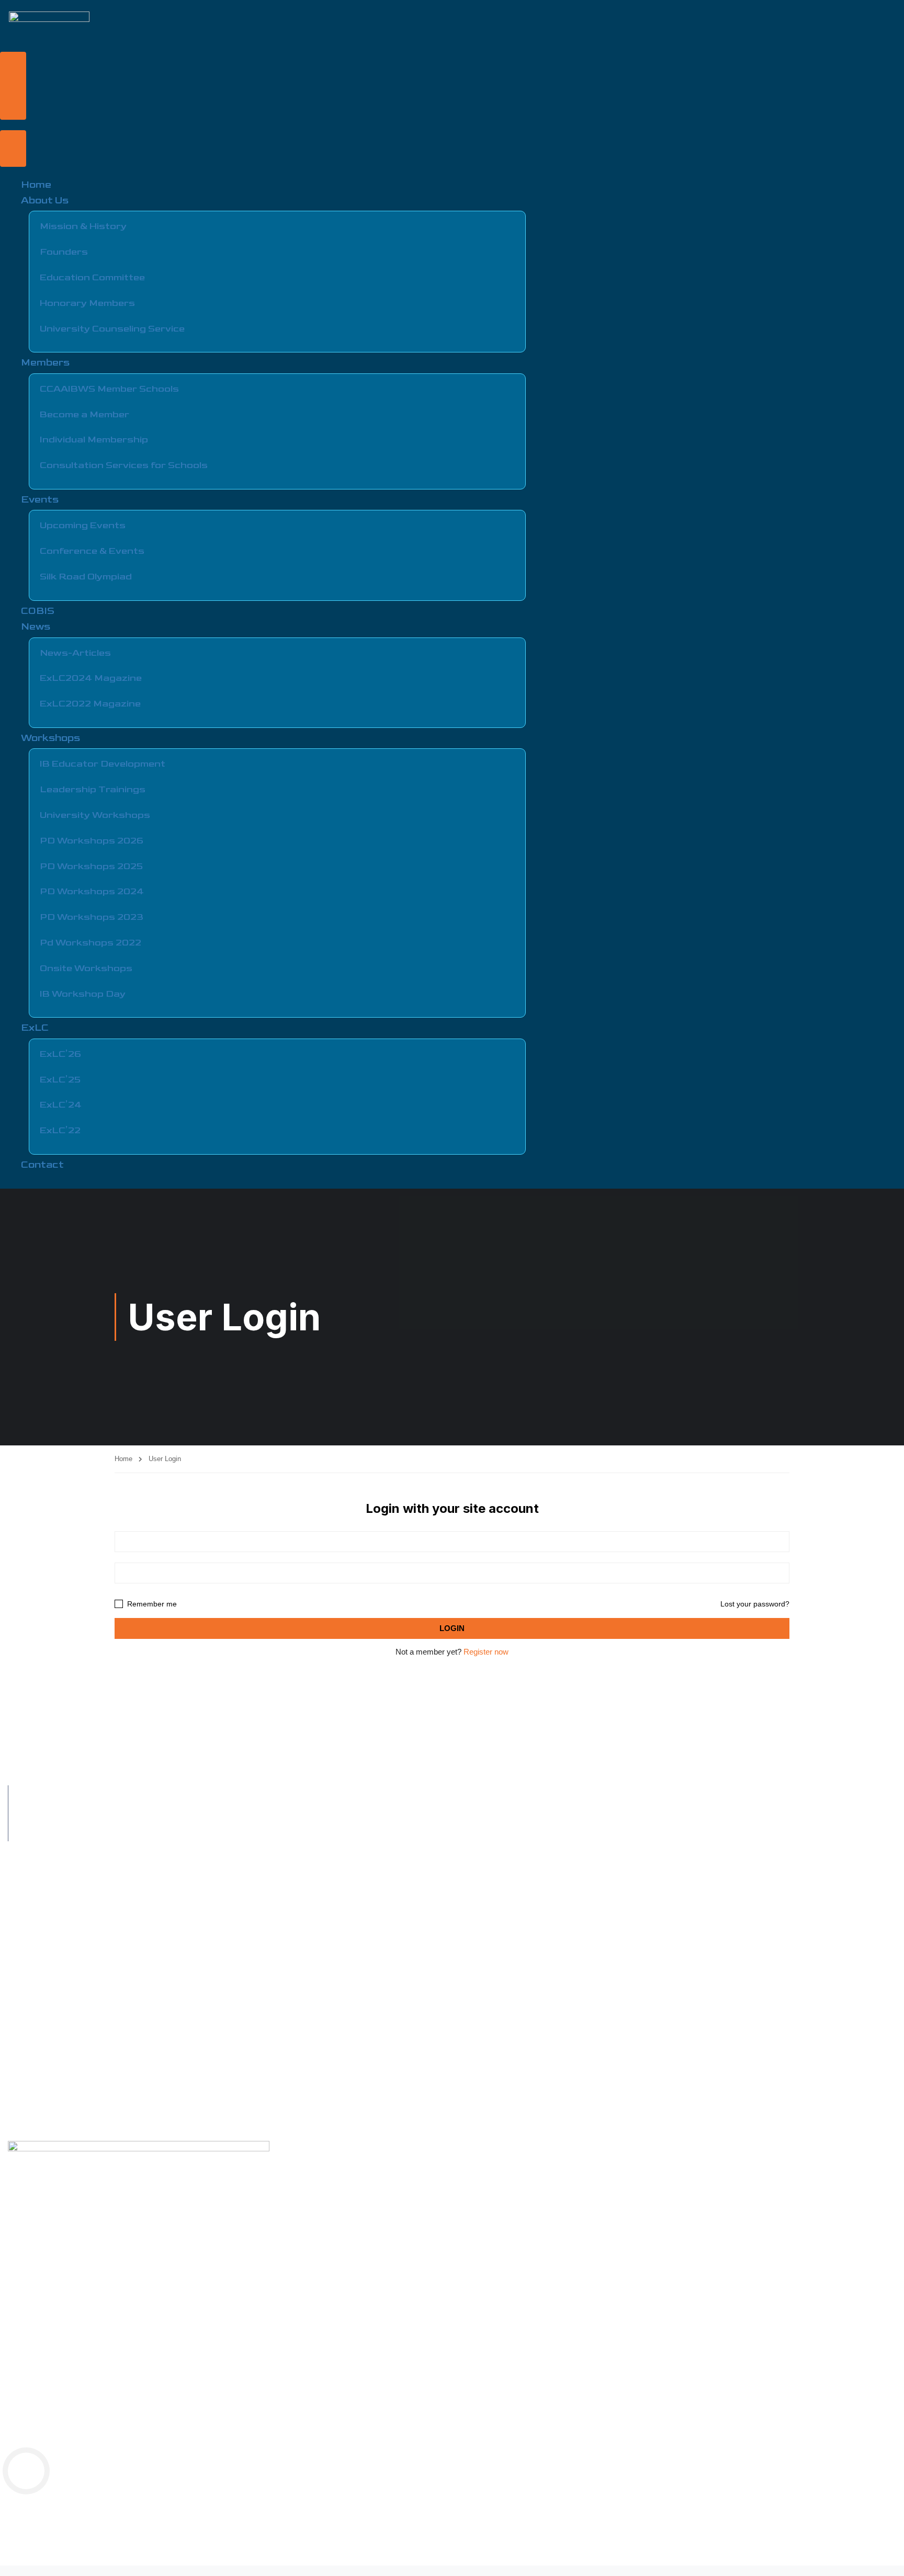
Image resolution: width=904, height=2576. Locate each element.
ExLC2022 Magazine (90, 704)
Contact (42, 1165)
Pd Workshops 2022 (91, 943)
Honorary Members (87, 303)
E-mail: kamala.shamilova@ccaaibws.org (90, 1832)
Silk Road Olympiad (86, 577)
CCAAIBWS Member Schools (109, 389)
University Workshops (95, 815)
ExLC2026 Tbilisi (36, 2097)
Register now (486, 1652)
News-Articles (75, 653)
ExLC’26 (60, 1054)
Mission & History (83, 226)
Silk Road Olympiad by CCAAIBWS (65, 1963)
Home (36, 185)
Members (45, 363)
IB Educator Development (103, 764)
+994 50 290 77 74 (53, 1795)
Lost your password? (755, 1604)
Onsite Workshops (86, 968)
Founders (64, 252)
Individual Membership (94, 440)
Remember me (151, 1604)
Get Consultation (36, 1997)
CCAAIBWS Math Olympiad (53, 2114)
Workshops (50, 738)
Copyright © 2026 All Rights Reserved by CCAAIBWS (94, 2500)
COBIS (38, 611)
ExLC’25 (60, 1080)
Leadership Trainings (93, 789)
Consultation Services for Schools (124, 465)
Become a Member (84, 414)
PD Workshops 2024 (92, 891)
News (36, 627)
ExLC (35, 1028)
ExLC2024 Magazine (91, 678)
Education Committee (92, 277)
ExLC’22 (60, 1130)
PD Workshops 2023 (92, 917)
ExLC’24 (61, 1105)
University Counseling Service (112, 329)
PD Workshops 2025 (91, 866)
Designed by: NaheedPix (643, 2538)
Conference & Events (92, 551)
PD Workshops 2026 (92, 841)
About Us (45, 201)
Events (40, 500)
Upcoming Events (83, 525)
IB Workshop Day (83, 994)
